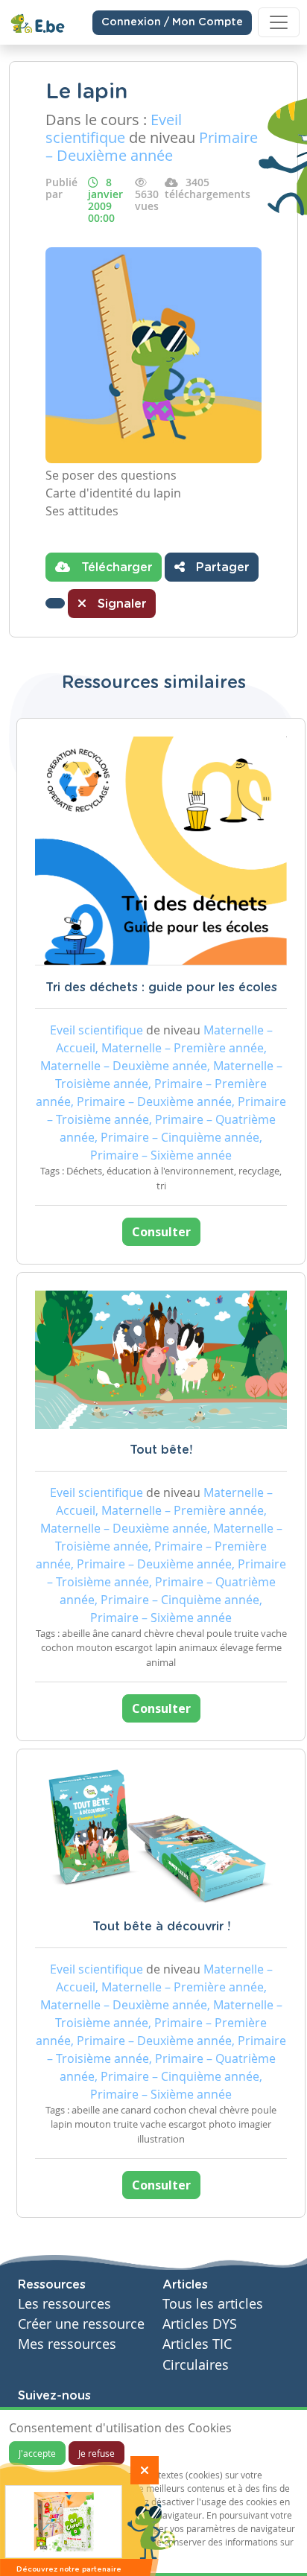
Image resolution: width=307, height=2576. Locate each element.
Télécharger (115, 567)
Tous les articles (213, 2304)
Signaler (120, 604)
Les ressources (64, 2304)
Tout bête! (161, 1450)
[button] (55, 603)
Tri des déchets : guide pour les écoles (161, 988)
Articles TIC (197, 2344)
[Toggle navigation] (279, 22)
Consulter (161, 1232)
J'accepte (37, 2453)
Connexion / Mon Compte (172, 22)
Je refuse (96, 2453)
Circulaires (196, 2365)
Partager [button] (221, 567)
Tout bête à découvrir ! (161, 1927)
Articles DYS (200, 2324)
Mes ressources (67, 2344)
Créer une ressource (81, 2324)
